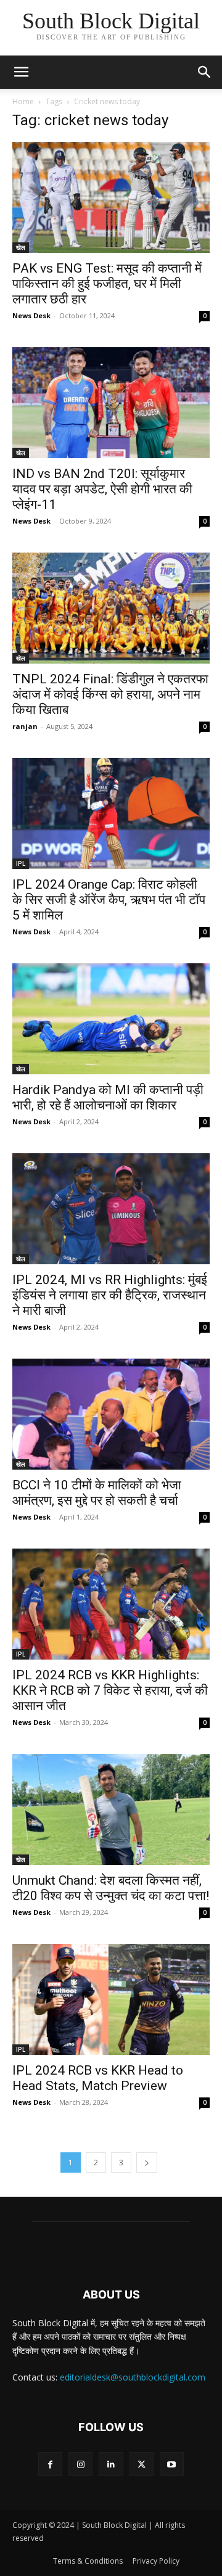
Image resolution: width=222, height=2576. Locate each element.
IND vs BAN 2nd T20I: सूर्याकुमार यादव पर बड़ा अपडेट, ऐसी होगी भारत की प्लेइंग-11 (102, 489)
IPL (21, 863)
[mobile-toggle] (21, 72)
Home (23, 101)
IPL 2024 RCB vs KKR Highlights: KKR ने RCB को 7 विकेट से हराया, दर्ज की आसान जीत (110, 1690)
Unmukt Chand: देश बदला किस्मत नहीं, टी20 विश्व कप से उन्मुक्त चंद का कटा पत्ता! (111, 1888)
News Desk (31, 315)
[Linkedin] (111, 2464)
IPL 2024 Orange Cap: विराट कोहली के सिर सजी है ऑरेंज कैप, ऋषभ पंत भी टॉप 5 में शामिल (109, 900)
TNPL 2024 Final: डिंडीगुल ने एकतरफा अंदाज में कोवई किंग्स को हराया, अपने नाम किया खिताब (110, 694)
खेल (21, 247)
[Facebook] (50, 2464)
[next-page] (147, 2162)
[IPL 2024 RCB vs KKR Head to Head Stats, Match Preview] (111, 1999)
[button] (205, 72)
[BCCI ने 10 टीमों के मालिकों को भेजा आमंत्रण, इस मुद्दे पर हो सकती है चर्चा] (111, 1414)
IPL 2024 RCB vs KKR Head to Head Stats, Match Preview (98, 2078)
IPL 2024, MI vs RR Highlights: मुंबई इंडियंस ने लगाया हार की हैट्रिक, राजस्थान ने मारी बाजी (110, 1295)
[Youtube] (172, 2464)
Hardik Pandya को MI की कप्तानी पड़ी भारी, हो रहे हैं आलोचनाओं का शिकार (108, 1097)
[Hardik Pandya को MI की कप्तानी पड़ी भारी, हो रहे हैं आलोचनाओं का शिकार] (111, 1019)
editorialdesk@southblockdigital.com (133, 2377)
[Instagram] (80, 2464)
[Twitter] (142, 2464)
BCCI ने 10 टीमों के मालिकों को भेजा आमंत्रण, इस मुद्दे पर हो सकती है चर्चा (97, 1493)
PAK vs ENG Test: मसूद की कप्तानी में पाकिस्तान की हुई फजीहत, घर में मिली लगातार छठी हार (107, 284)
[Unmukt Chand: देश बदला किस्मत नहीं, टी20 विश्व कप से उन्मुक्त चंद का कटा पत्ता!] (111, 1809)
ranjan (25, 726)
